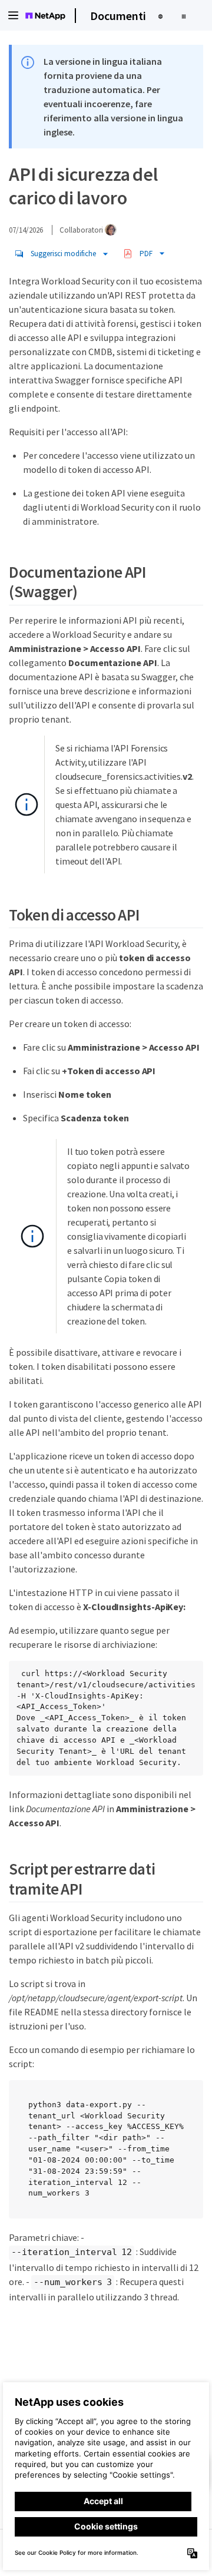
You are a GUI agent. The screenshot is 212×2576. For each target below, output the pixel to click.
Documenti (118, 16)
